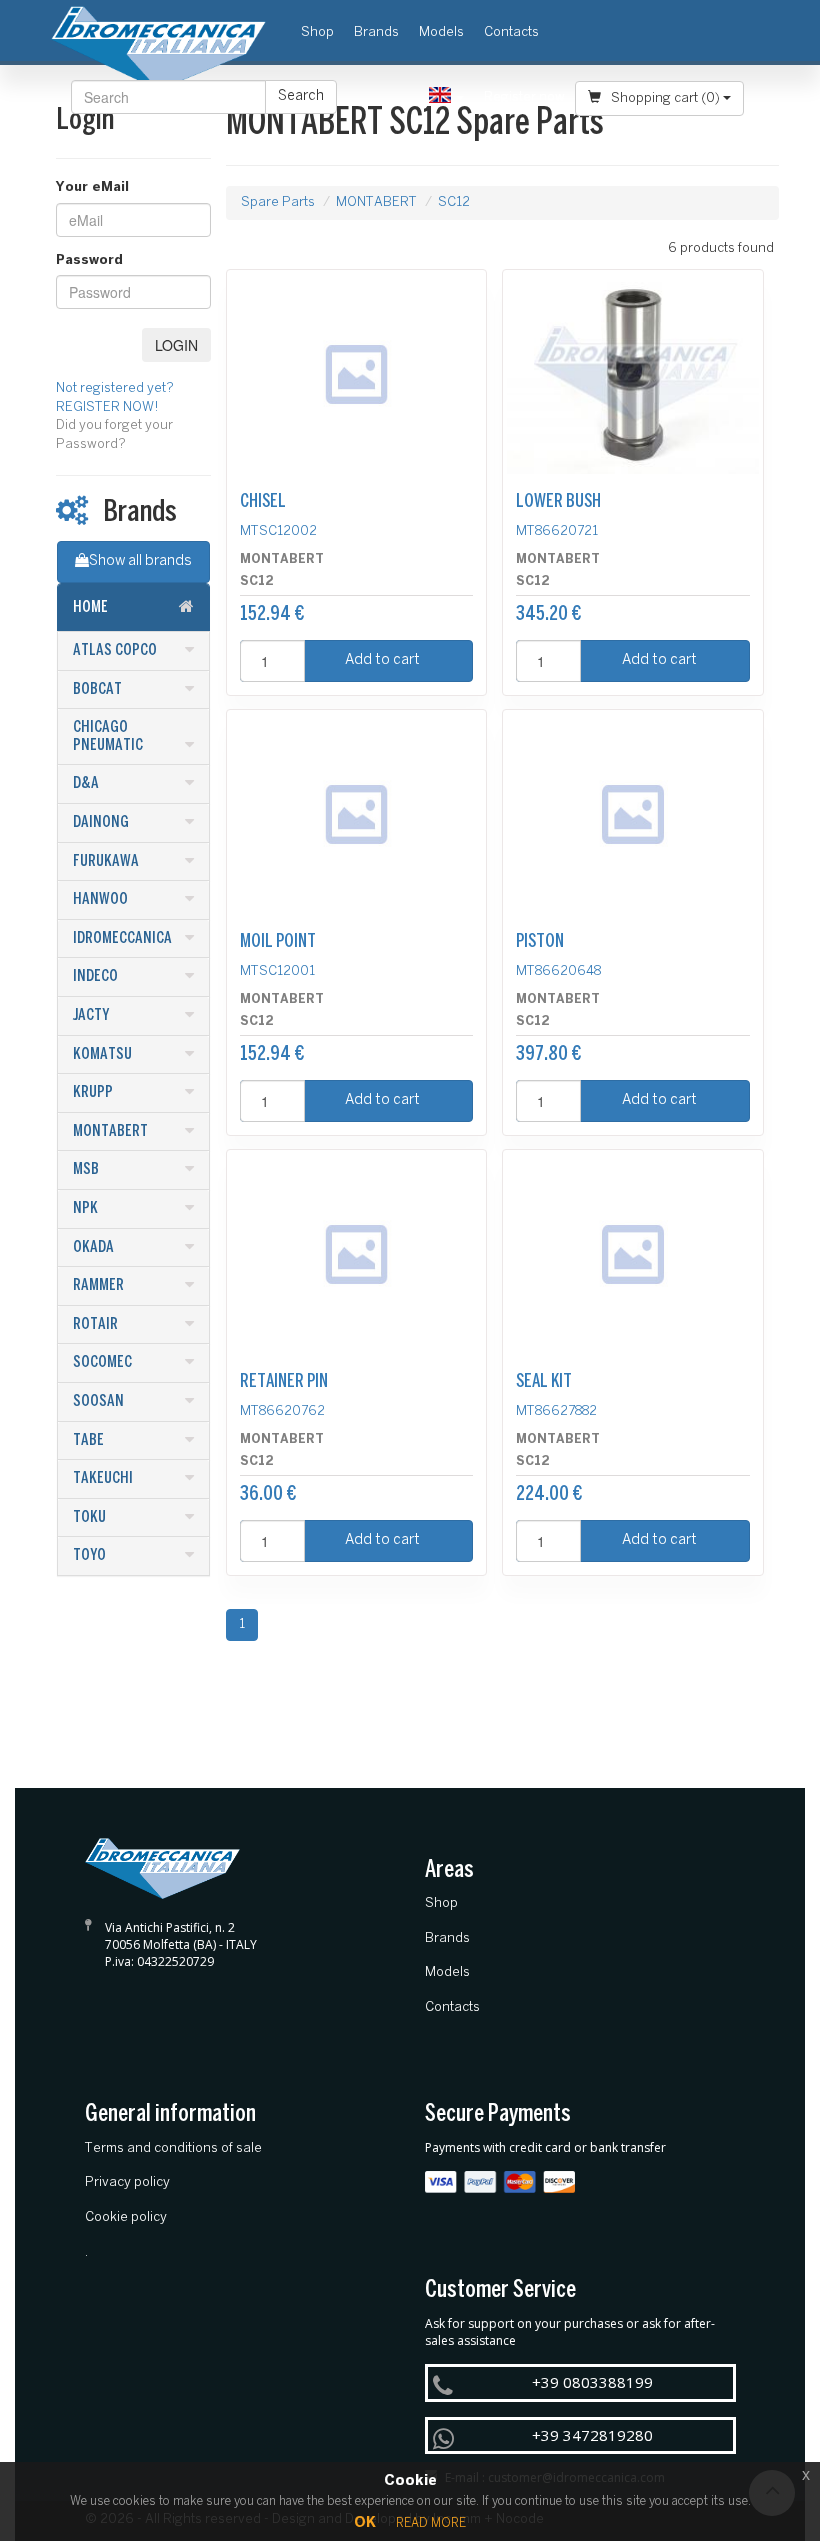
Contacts (511, 32)
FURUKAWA (106, 861)
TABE (88, 1440)
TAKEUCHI (103, 1478)
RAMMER (98, 1285)
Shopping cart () (665, 98)
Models (441, 32)
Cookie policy (126, 2217)
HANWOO (100, 899)
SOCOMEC (102, 1362)
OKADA (93, 1247)
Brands (376, 32)
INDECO (95, 976)
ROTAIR (95, 1324)
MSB (86, 1169)
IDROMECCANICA (122, 938)
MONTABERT (110, 1131)
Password (89, 260)
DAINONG (101, 822)
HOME (90, 607)
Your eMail (92, 187)
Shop (322, 32)
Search (301, 96)
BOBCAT (97, 689)
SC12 (454, 202)
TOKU (89, 1517)
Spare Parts (278, 202)
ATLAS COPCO (115, 650)
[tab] (133, 608)
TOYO (89, 1555)
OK (365, 2523)
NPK (85, 1208)
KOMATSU (102, 1054)
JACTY (91, 1015)
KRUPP (93, 1092)
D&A (86, 783)
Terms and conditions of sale (173, 2148)
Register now (524, 97)
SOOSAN (98, 1401)
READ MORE (431, 2523)
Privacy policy (127, 2182)
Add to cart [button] (382, 660)
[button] (446, 97)
